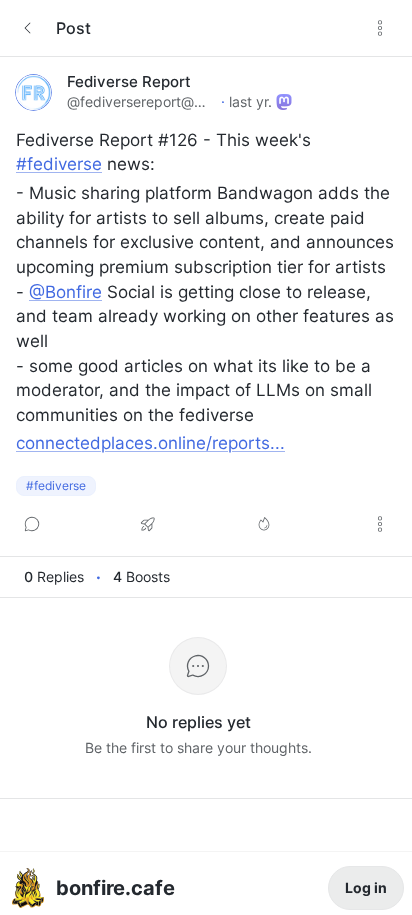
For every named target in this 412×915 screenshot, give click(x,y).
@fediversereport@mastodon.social (142, 101)
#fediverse (56, 485)
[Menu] (380, 28)
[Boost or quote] (148, 524)
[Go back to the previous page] (28, 28)
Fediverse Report (129, 82)
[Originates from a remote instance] (284, 102)
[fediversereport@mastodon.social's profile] (33, 92)
